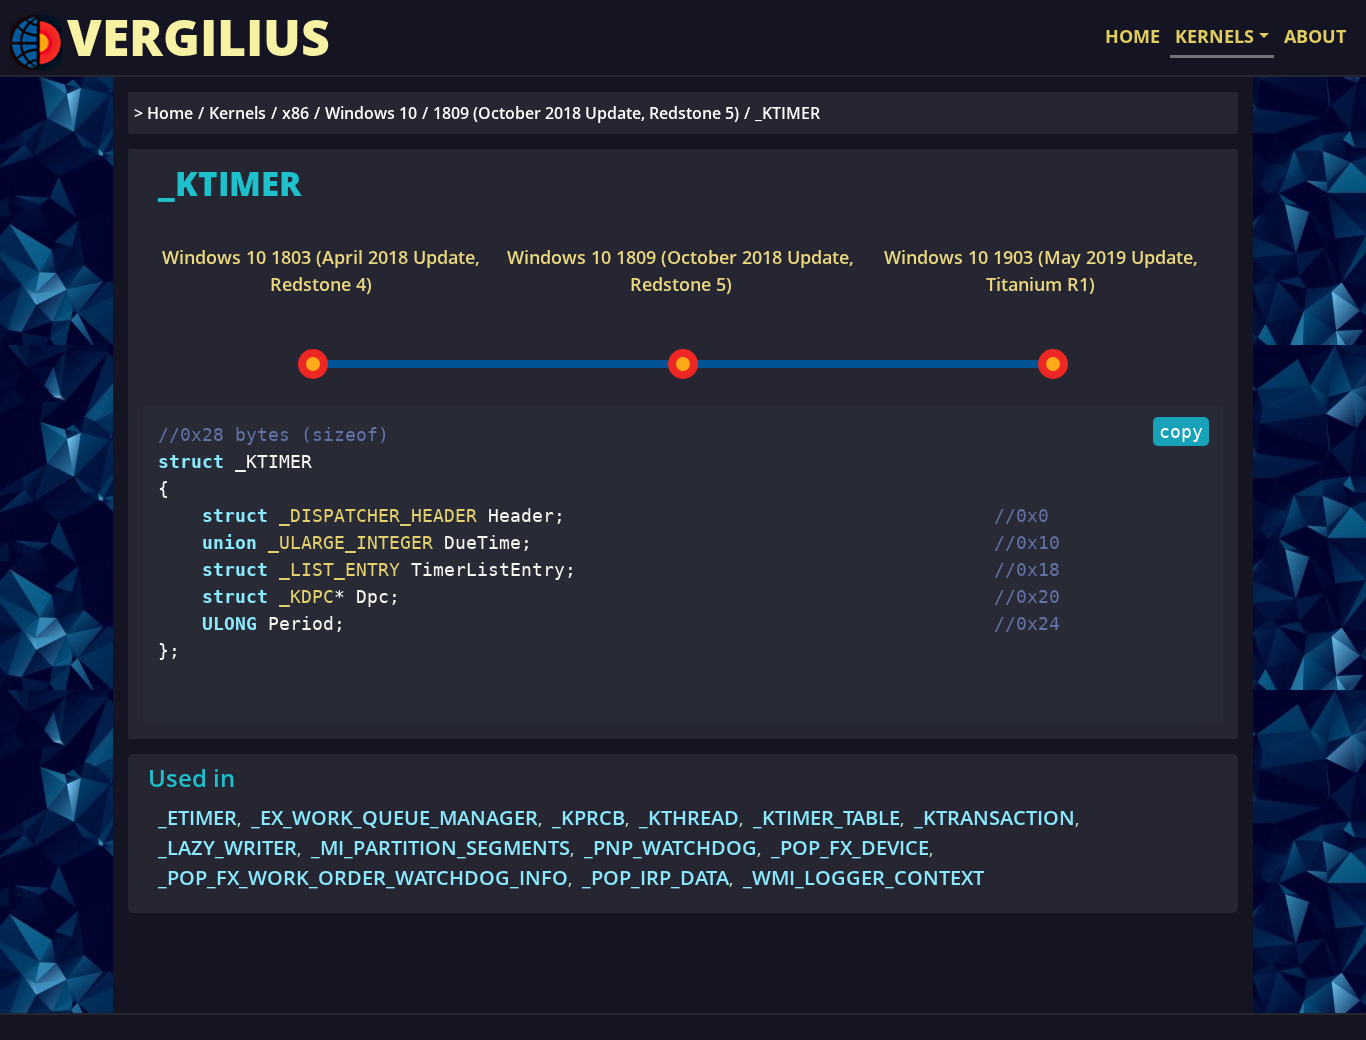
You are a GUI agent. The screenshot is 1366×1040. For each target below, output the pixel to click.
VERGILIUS (198, 37)
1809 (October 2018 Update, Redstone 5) (586, 113)
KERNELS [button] (1214, 36)
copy (1181, 431)
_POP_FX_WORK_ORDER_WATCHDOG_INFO (363, 877)
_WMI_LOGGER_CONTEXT (863, 877)
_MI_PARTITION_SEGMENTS (440, 847)
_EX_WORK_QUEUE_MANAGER (394, 817)
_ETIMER (197, 817)
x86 (295, 113)
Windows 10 (371, 113)
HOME (1132, 36)
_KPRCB (588, 817)
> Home (163, 113)
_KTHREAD (689, 817)
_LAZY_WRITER (227, 847)
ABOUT (1315, 36)
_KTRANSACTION (994, 817)
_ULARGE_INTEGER (345, 542)
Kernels (237, 113)
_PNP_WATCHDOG (670, 847)
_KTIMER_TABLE (826, 817)
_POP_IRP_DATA (655, 877)
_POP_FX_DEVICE (850, 847)
